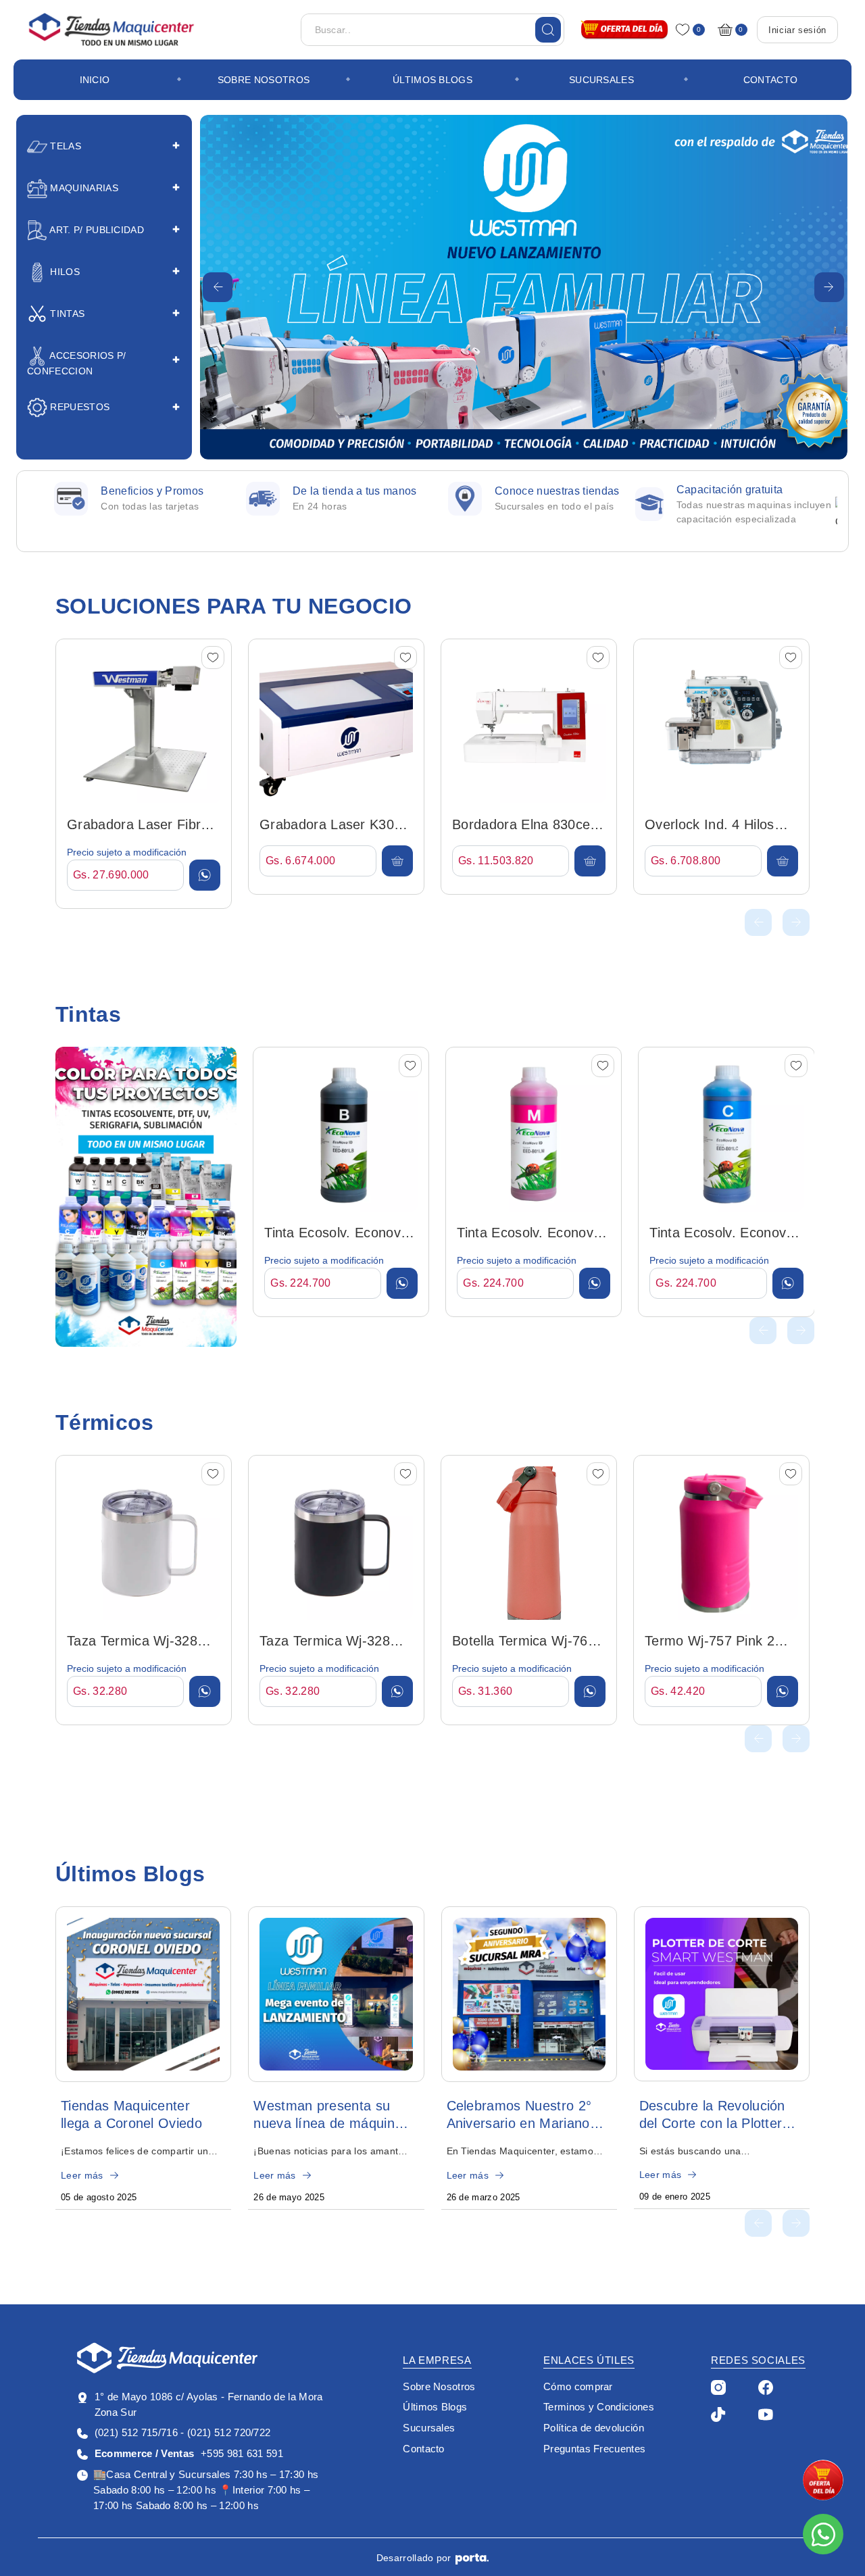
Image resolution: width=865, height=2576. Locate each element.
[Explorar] (146, 1197)
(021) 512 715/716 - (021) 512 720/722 (182, 2432)
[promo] (823, 2480)
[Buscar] (548, 30)
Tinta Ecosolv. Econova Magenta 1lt (529, 1234)
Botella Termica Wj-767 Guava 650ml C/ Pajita (524, 1642)
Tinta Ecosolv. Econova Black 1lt (336, 1234)
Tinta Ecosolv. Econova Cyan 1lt (721, 1234)
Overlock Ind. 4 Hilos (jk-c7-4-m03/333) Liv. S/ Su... (713, 826)
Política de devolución (594, 2428)
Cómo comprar (578, 2386)
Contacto (771, 80)
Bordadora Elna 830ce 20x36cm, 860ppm (521, 826)
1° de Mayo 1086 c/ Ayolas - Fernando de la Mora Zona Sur (209, 2404)
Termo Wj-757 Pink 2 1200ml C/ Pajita (710, 1642)
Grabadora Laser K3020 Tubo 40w (335, 826)
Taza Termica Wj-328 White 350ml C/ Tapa (132, 1642)
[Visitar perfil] (718, 2387)
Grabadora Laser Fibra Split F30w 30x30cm (138, 826)
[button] (218, 287)
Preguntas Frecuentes (594, 2449)
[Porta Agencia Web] (472, 2558)
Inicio (95, 80)
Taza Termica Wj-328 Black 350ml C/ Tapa (325, 1642)
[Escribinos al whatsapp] (823, 2534)
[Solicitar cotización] (205, 875)
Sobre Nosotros (264, 80)
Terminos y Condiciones (599, 2407)
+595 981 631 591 (189, 2453)
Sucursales (601, 80)
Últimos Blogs (432, 80)
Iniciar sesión (797, 30)
